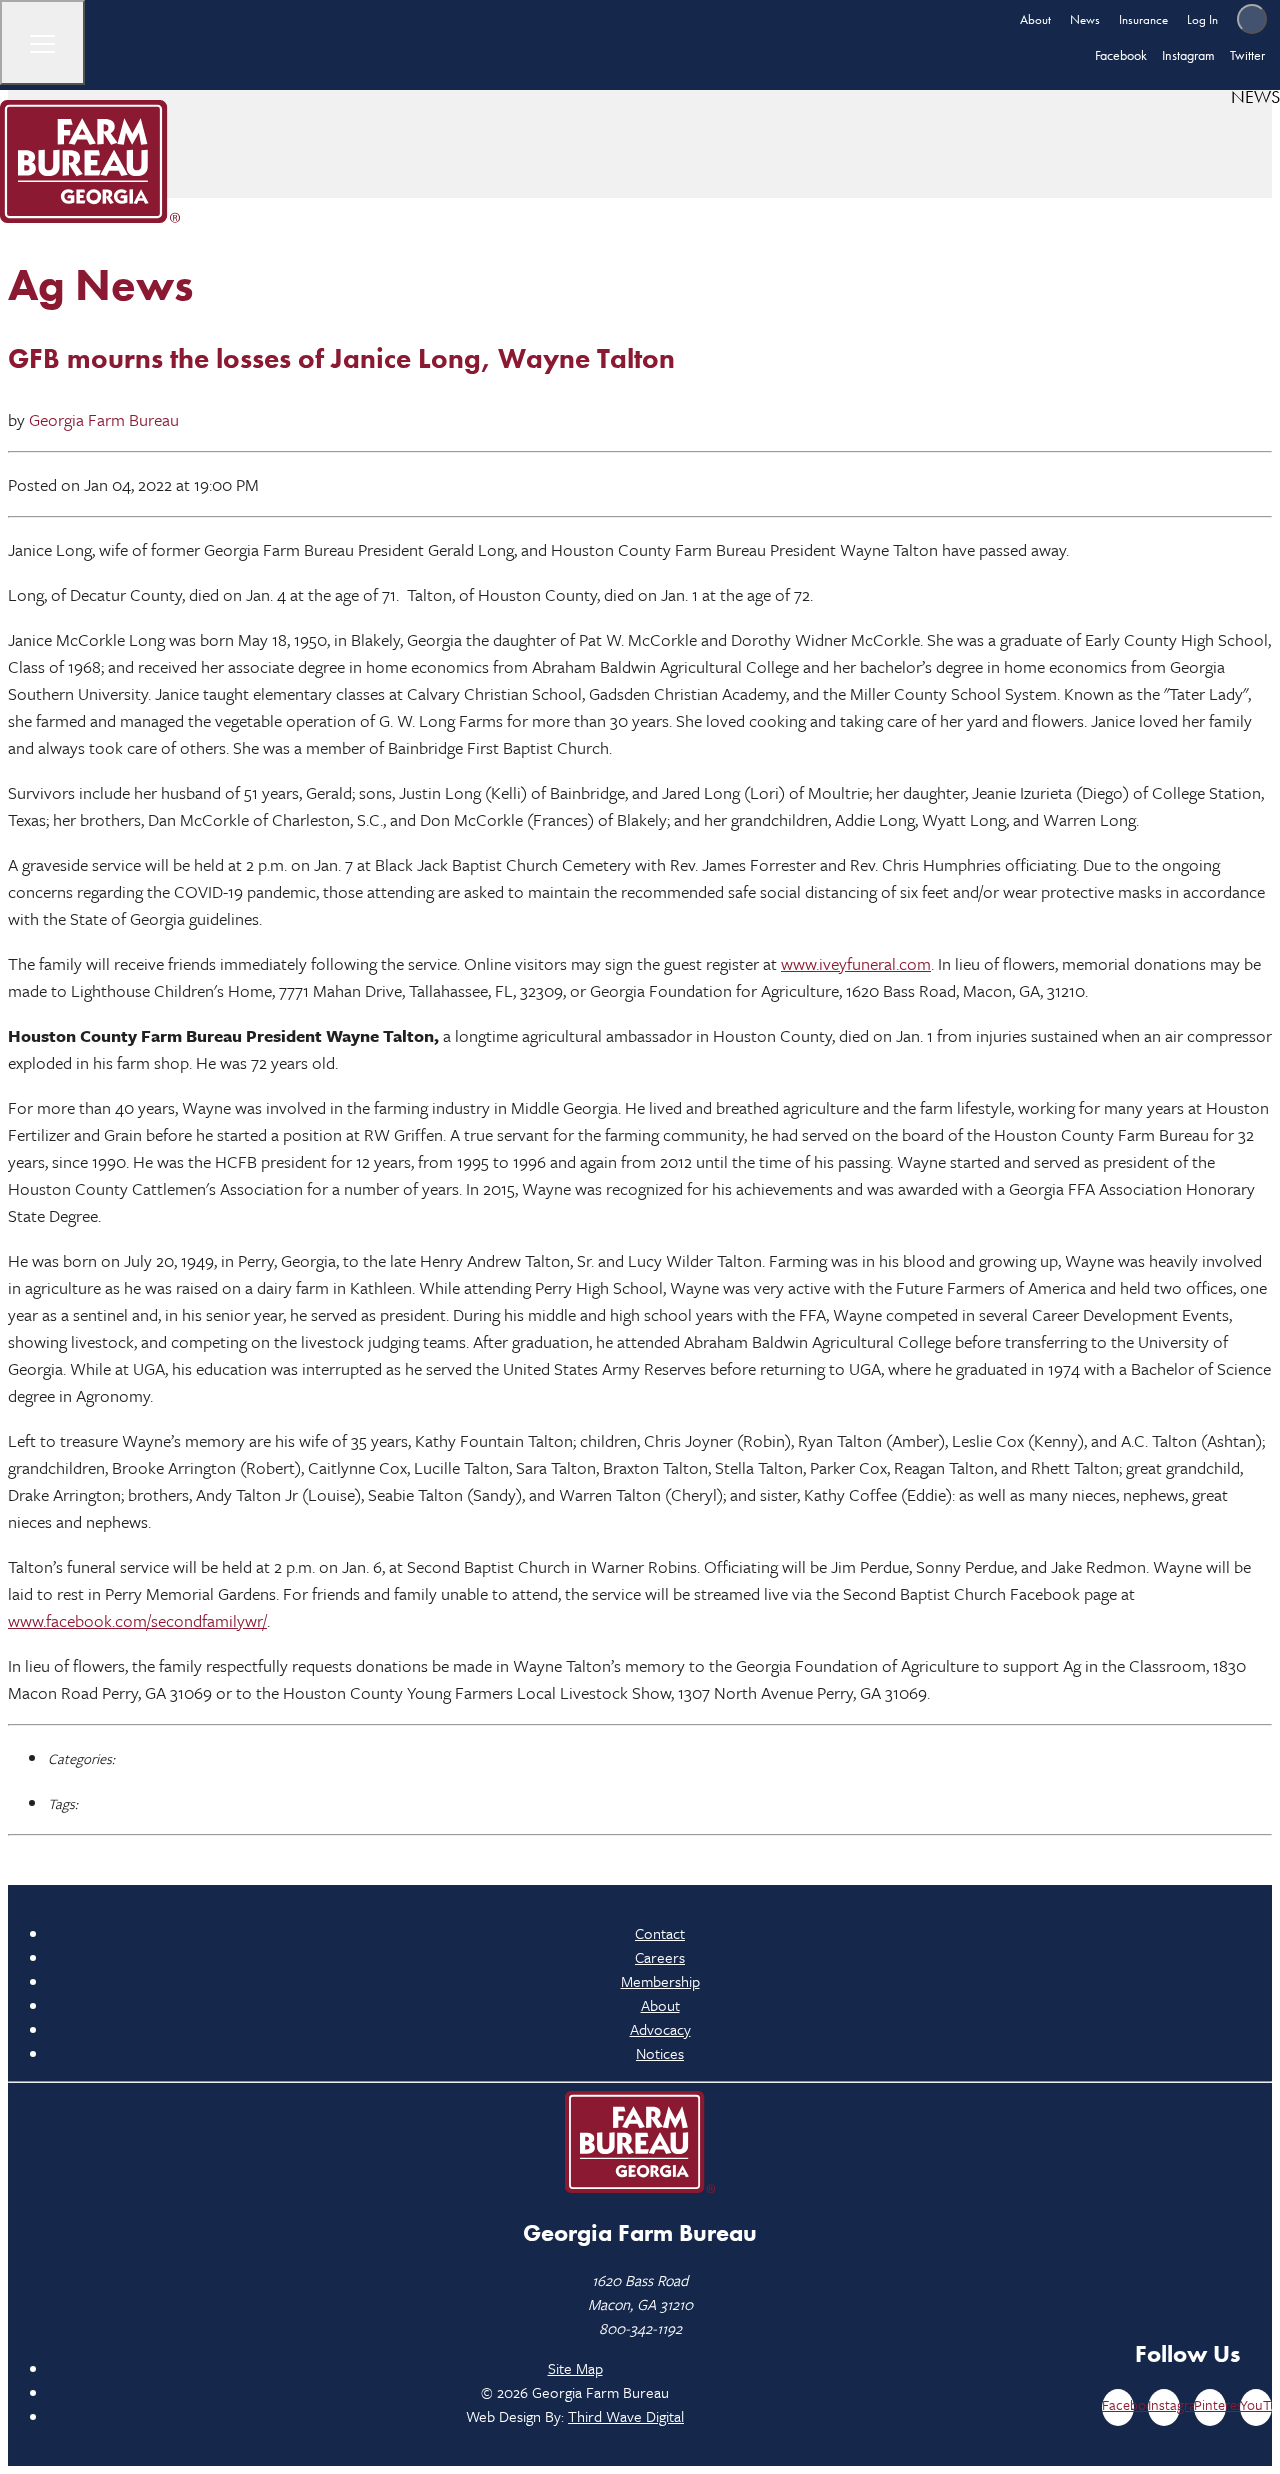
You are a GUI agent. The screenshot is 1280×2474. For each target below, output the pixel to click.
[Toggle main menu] (42, 42)
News (1085, 19)
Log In (1202, 19)
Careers (660, 1957)
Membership (660, 1981)
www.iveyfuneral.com (856, 963)
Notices (660, 2053)
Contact (660, 1933)
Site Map (575, 2368)
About (1035, 19)
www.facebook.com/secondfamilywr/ (137, 1620)
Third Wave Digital (626, 2416)
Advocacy (660, 2029)
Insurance (1143, 19)
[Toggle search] (1252, 19)
